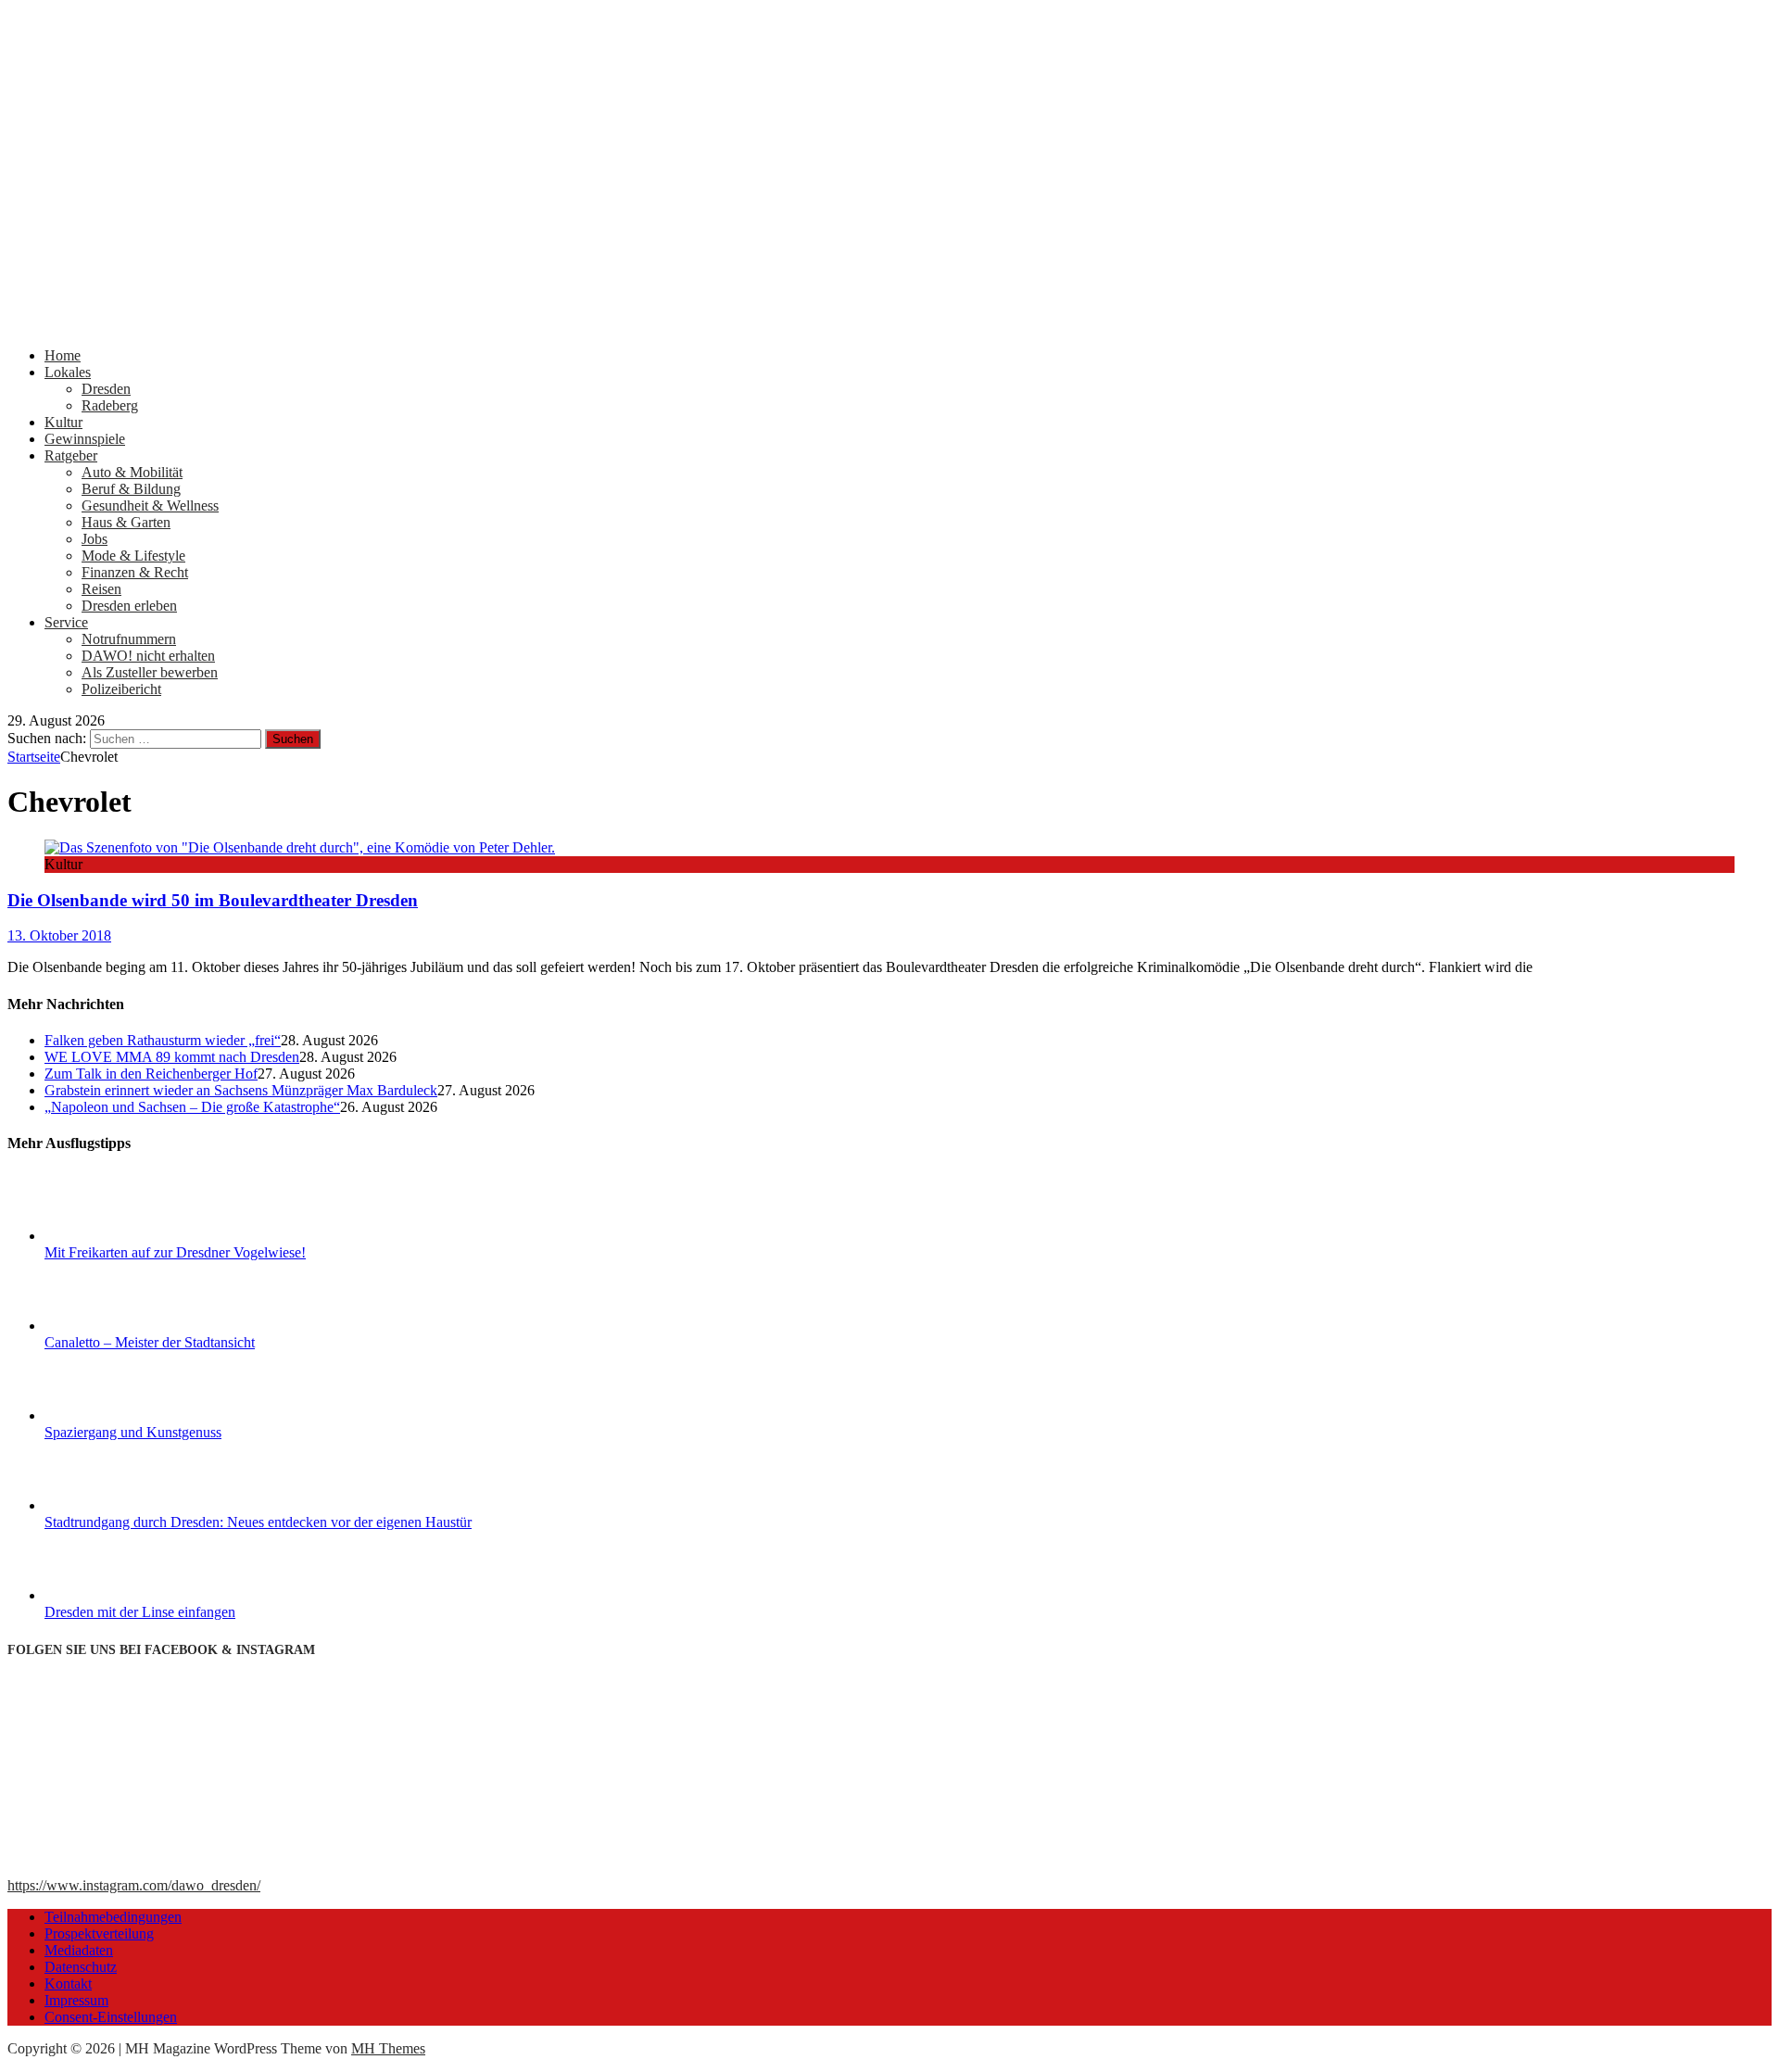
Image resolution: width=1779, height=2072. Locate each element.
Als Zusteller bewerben (150, 672)
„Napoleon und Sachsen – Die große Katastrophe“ (192, 1107)
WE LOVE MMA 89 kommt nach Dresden (172, 1057)
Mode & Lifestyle (133, 556)
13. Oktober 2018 (59, 935)
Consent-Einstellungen (111, 2017)
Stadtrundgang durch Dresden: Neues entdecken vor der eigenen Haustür (258, 1522)
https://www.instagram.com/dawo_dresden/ (134, 1885)
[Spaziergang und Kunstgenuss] (114, 1415)
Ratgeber (71, 455)
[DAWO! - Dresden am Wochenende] (702, 324)
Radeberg (110, 405)
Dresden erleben (129, 606)
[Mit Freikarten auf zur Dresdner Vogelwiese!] (114, 1236)
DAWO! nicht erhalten (148, 656)
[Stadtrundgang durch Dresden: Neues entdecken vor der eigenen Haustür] (114, 1505)
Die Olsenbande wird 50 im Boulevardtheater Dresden (213, 900)
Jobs (95, 539)
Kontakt (68, 1984)
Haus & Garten (126, 522)
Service (66, 622)
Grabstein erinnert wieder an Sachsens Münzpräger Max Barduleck (241, 1090)
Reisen (101, 589)
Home (63, 355)
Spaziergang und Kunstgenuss (133, 1432)
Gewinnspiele (85, 439)
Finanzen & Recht (135, 572)
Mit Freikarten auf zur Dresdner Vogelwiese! (175, 1252)
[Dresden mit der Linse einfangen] (114, 1595)
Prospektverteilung (99, 1933)
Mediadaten (79, 1950)
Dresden (106, 389)
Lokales (68, 372)
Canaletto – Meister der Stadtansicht (150, 1342)
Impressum (76, 2000)
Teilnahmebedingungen (113, 1917)
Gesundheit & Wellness (150, 505)
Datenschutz (81, 1967)
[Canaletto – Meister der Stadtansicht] (114, 1326)
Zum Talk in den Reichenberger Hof (151, 1074)
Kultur (63, 422)
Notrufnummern (129, 639)
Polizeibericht (121, 689)
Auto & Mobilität (132, 472)
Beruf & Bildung (131, 489)
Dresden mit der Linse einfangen (140, 1612)
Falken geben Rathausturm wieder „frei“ (163, 1040)
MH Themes (388, 2048)
